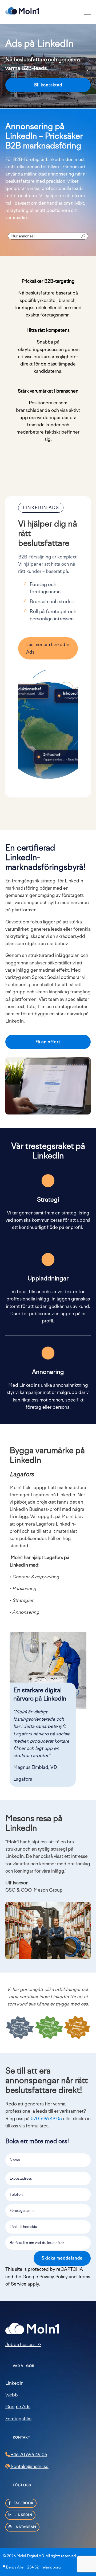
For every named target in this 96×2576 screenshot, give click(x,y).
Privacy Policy (53, 2277)
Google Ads (18, 2407)
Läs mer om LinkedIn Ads (48, 648)
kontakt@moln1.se (29, 2466)
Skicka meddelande (62, 2258)
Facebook (23, 2503)
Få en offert (48, 1042)
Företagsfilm (18, 2419)
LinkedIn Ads (41, 508)
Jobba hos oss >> (23, 2344)
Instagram (25, 2527)
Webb (12, 2395)
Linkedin (14, 2383)
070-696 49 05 (46, 2119)
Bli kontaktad (48, 85)
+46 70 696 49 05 (29, 2455)
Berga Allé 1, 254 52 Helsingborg (33, 2567)
